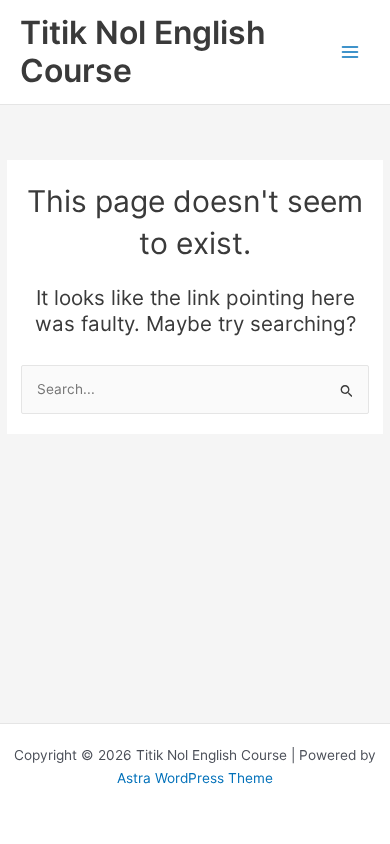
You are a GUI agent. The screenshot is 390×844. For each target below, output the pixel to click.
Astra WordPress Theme (195, 778)
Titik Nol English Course (143, 51)
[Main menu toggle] (350, 52)
